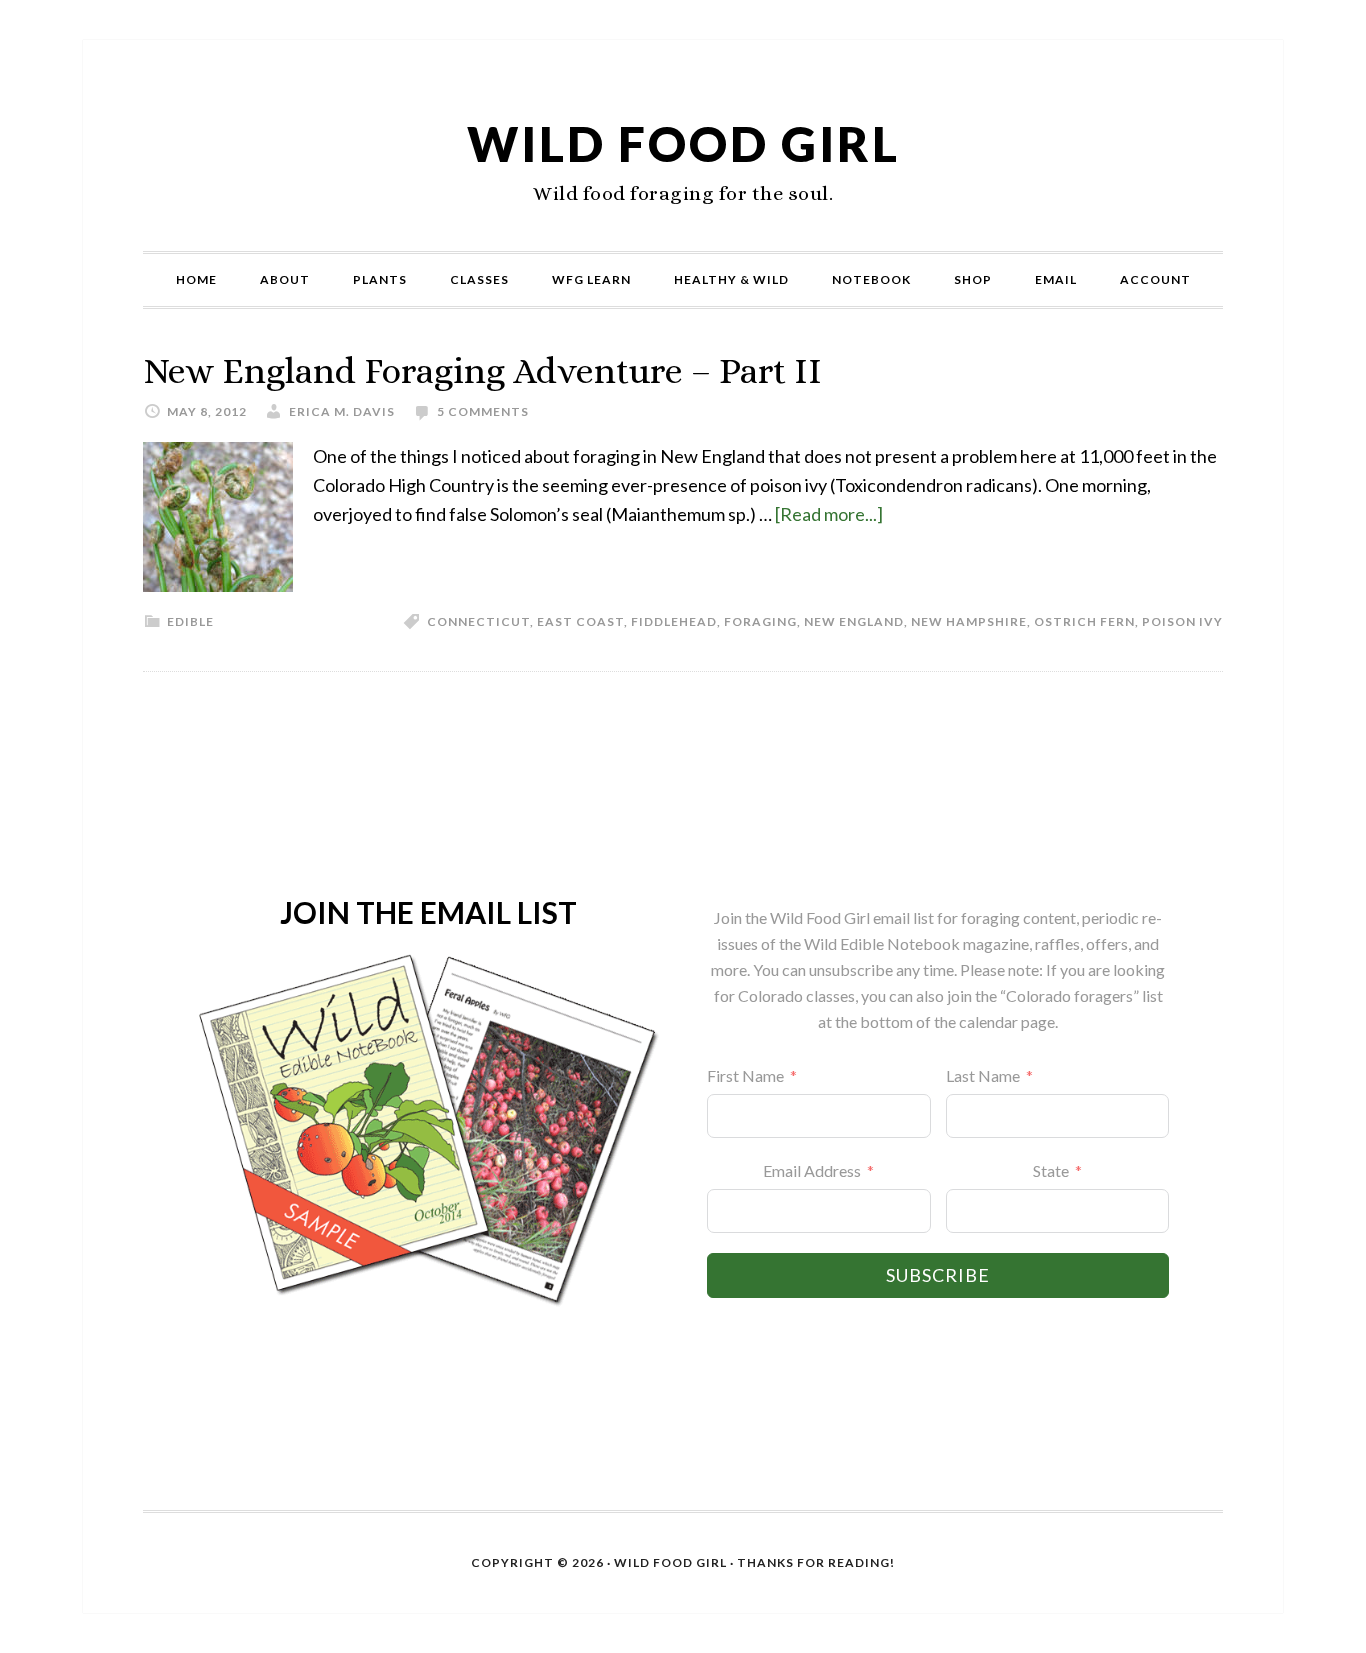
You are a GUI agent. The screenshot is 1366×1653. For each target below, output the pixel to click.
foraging (760, 621)
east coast (580, 621)
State (1051, 1170)
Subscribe (938, 1275)
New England (854, 621)
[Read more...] (829, 514)
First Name (745, 1075)
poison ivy (1182, 621)
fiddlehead (674, 621)
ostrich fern (1084, 621)
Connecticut (478, 621)
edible (190, 621)
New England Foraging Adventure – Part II (482, 370)
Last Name (983, 1075)
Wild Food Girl (683, 143)
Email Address (812, 1170)
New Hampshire (969, 621)
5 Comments (483, 411)
